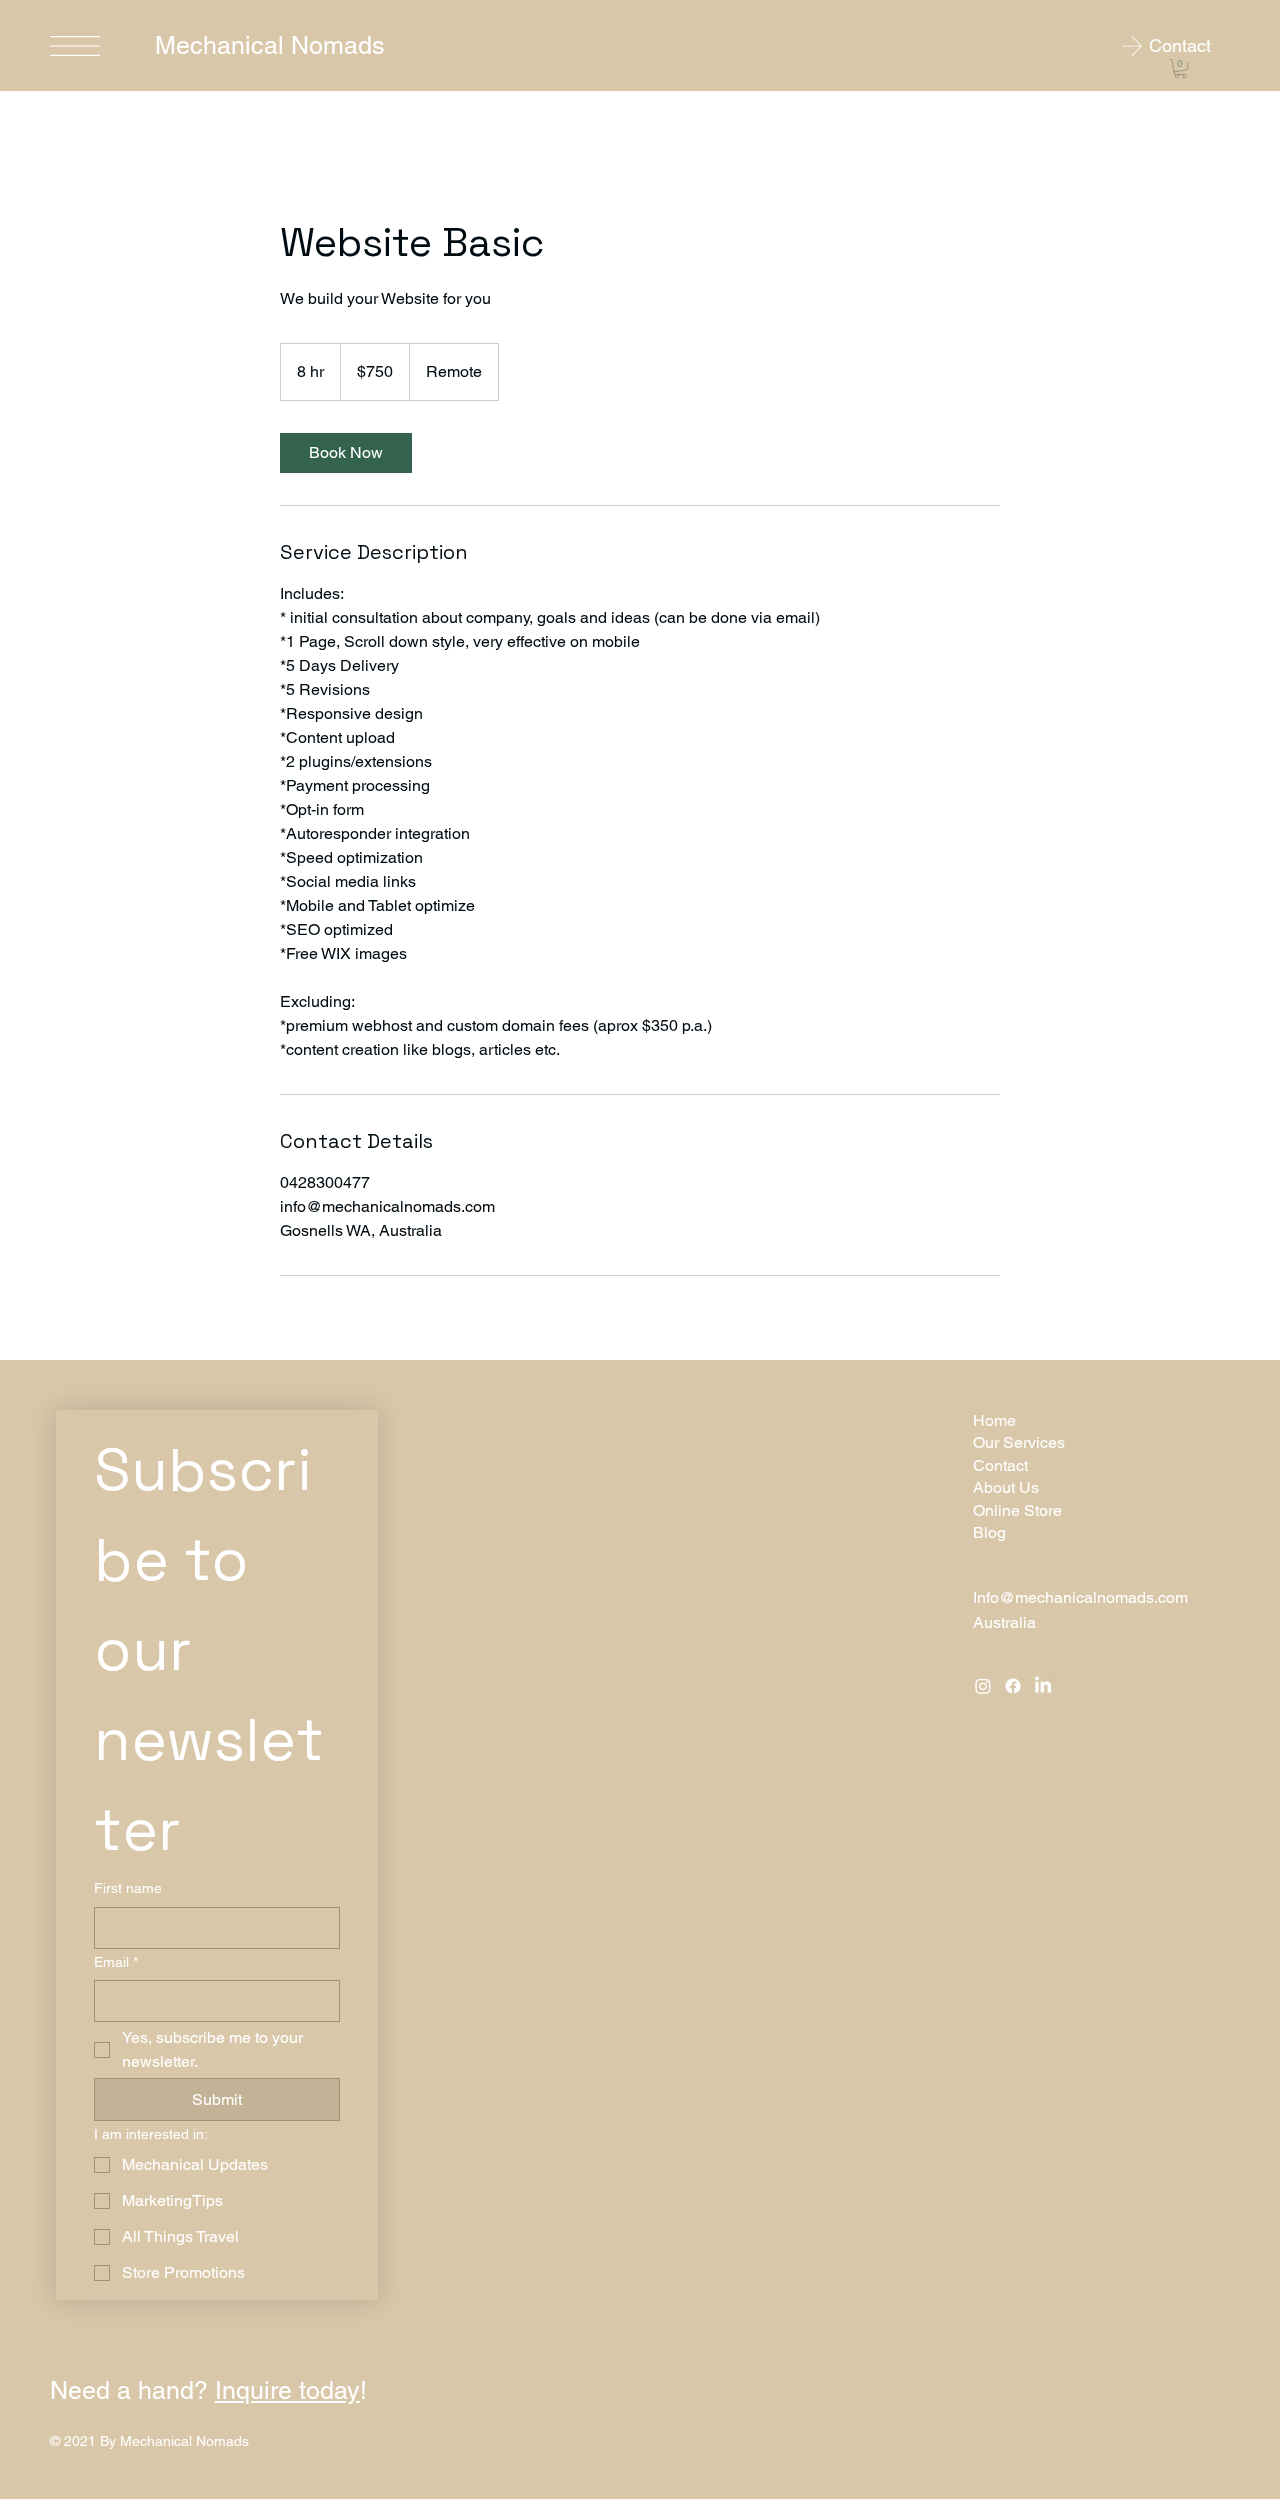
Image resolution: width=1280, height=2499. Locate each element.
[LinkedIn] (1043, 1686)
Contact (1000, 1465)
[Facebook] (1013, 1686)
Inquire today (287, 2390)
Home (994, 1420)
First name (128, 1888)
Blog (989, 1532)
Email (116, 1962)
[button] (1180, 68)
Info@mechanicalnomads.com (1080, 1597)
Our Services (1019, 1442)
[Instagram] (983, 1686)
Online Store (1017, 1510)
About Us (1006, 1487)
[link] (346, 453)
